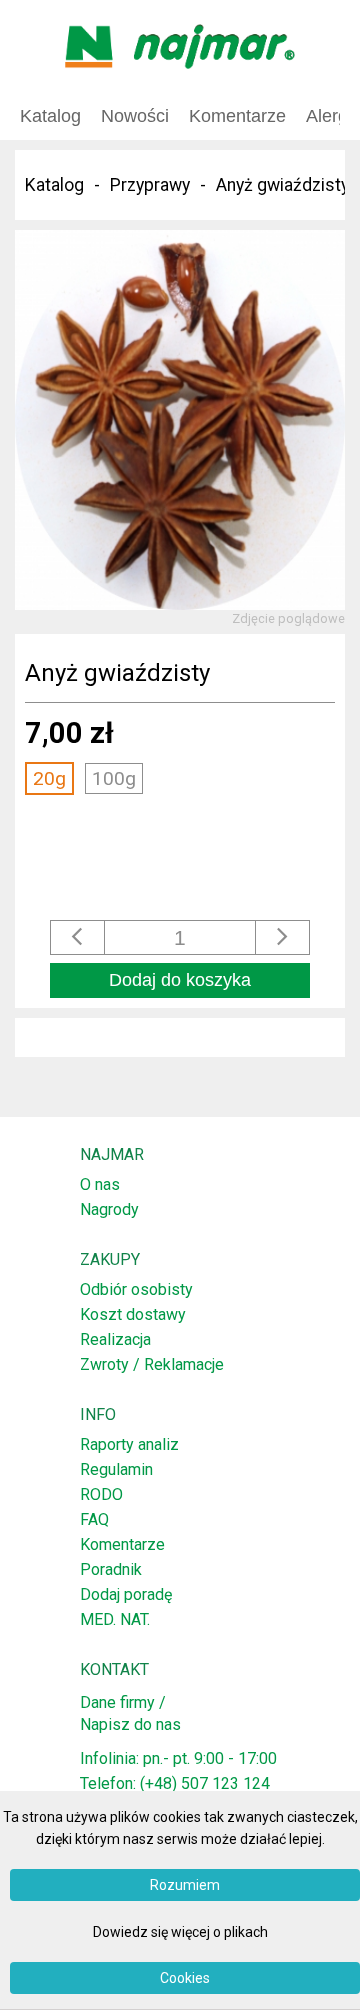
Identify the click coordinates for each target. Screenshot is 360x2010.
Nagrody (109, 1209)
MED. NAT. (115, 1619)
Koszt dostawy (133, 1314)
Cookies (185, 1978)
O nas (100, 1184)
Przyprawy (150, 185)
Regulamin (116, 1469)
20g (49, 778)
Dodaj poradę (126, 1594)
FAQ (94, 1519)
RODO (101, 1494)
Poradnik (111, 1569)
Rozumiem (185, 1885)
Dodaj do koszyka (180, 980)
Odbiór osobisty (136, 1289)
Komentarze (122, 1544)
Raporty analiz (129, 1444)
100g (114, 778)
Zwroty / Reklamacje (152, 1364)
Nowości (135, 116)
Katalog (50, 116)
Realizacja (115, 1339)
